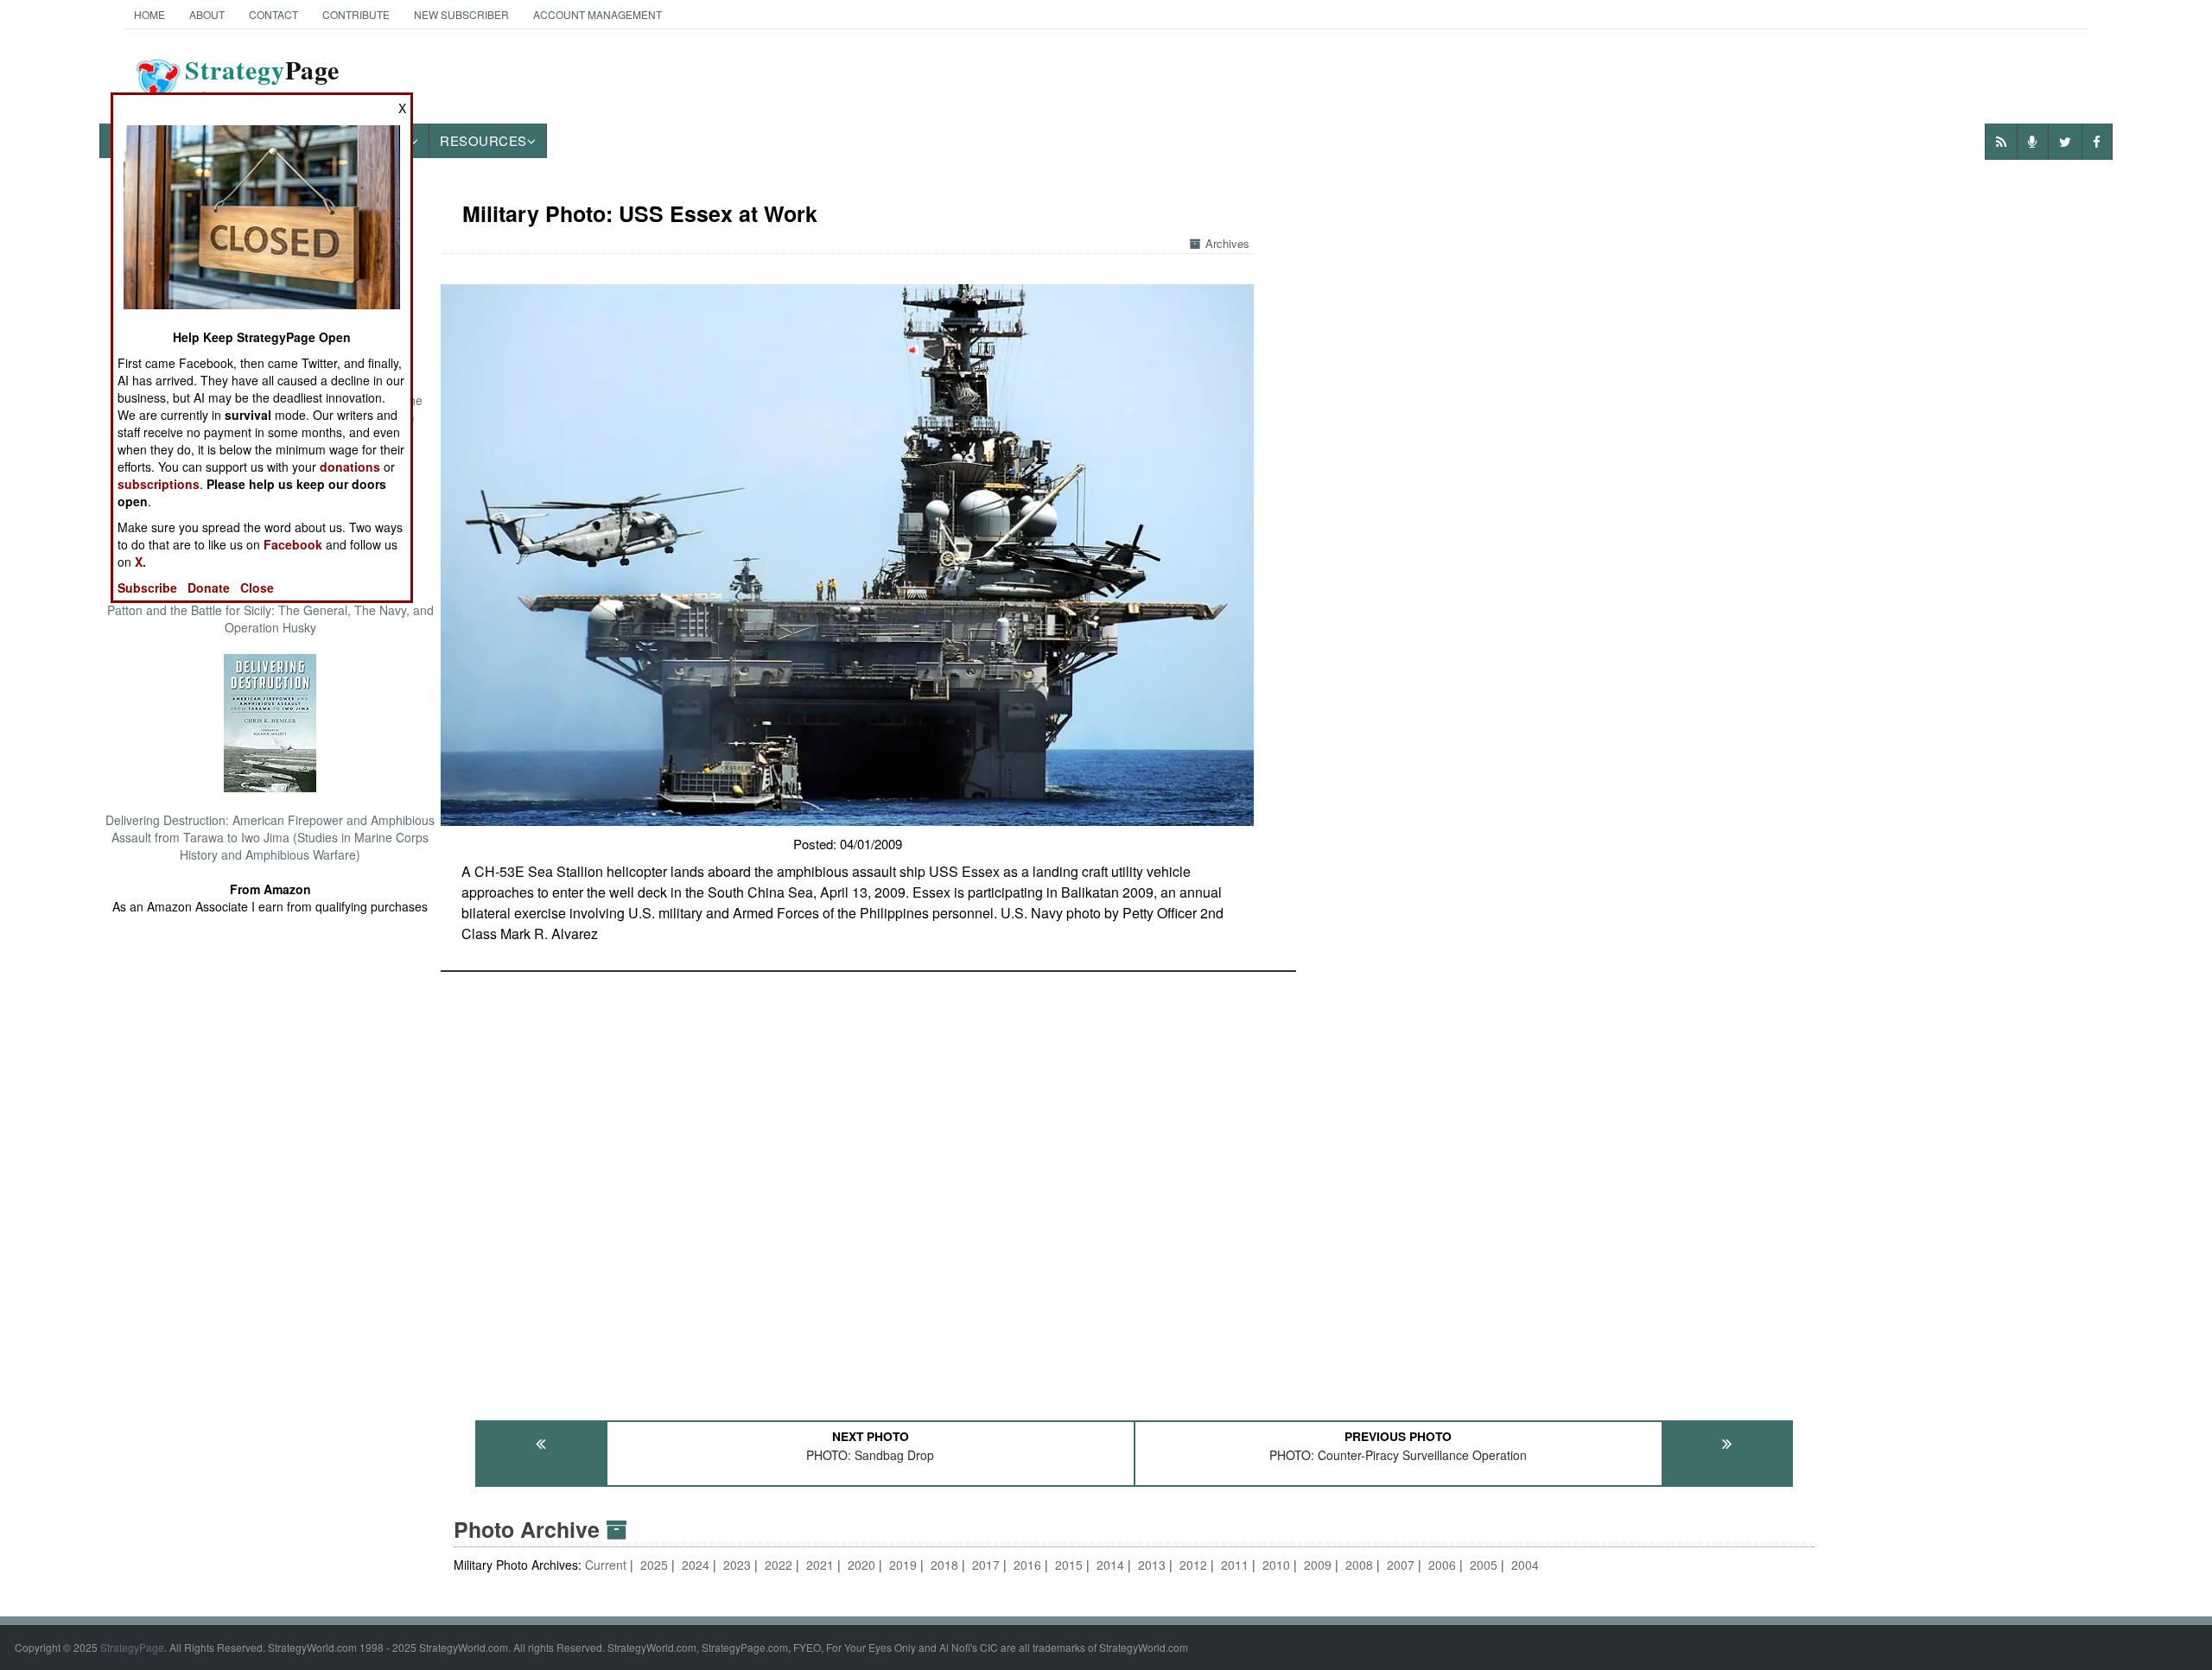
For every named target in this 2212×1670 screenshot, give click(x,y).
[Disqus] (1134, 1188)
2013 (1152, 1565)
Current (607, 1565)
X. (140, 562)
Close (257, 587)
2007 (1401, 1565)
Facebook (293, 544)
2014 (1110, 1565)
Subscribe (147, 587)
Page (262, 80)
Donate (209, 587)
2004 (1525, 1565)
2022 (779, 1565)
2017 (986, 1565)
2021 (820, 1565)
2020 (861, 1565)
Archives (1227, 243)
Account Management (597, 14)
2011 (1235, 1565)
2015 (1069, 1565)
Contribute (356, 14)
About (207, 14)
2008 (1359, 1565)
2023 (737, 1565)
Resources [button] (483, 140)
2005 (1484, 1565)
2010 (1276, 1565)
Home (149, 14)
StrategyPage (132, 1647)
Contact (273, 14)
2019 (903, 1565)
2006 (1442, 1565)
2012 (1193, 1565)
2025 (654, 1565)
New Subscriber (461, 14)
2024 (696, 1565)
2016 (1027, 1565)
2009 (1318, 1565)
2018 (944, 1565)
